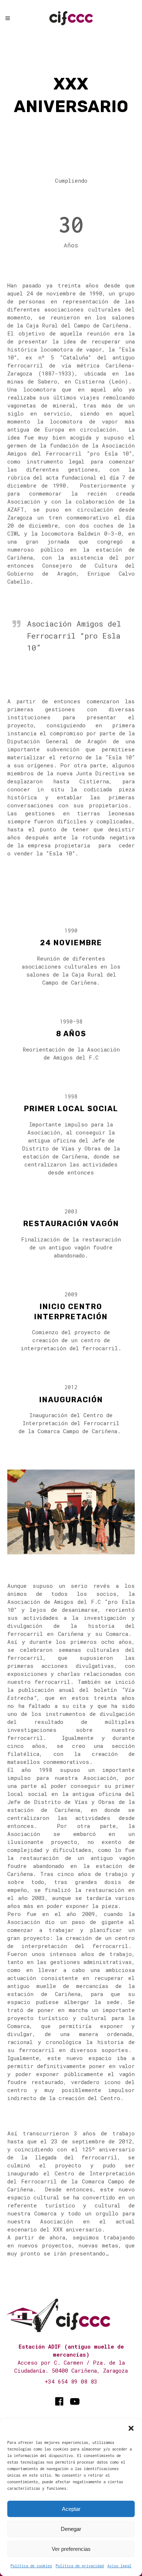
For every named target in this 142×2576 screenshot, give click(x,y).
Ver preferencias (71, 2549)
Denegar (71, 2529)
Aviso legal (119, 2566)
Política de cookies (31, 2566)
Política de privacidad (80, 2566)
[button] (131, 2428)
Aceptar (71, 2509)
